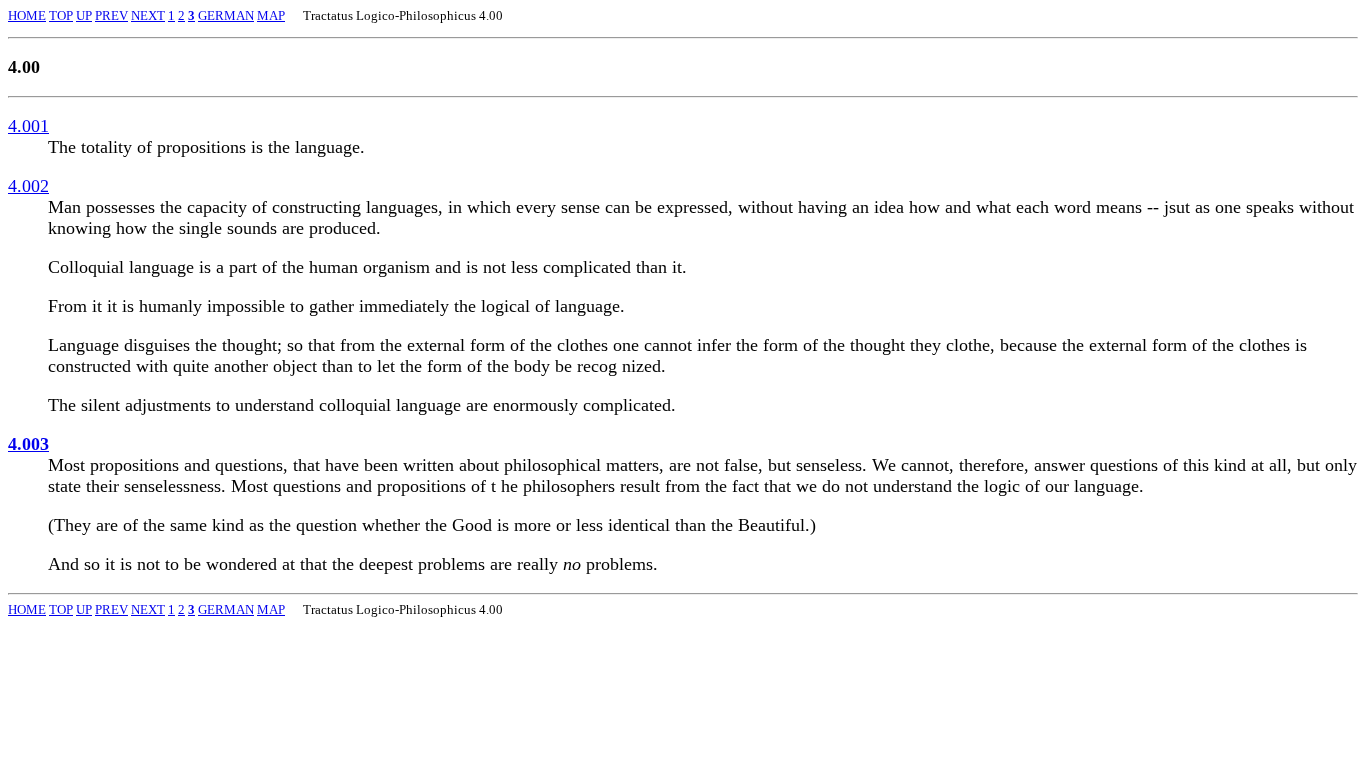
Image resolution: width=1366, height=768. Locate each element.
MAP (271, 15)
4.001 (28, 126)
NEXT (148, 15)
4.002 (28, 186)
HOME (27, 15)
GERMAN (226, 15)
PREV (111, 15)
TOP (61, 15)
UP (84, 15)
